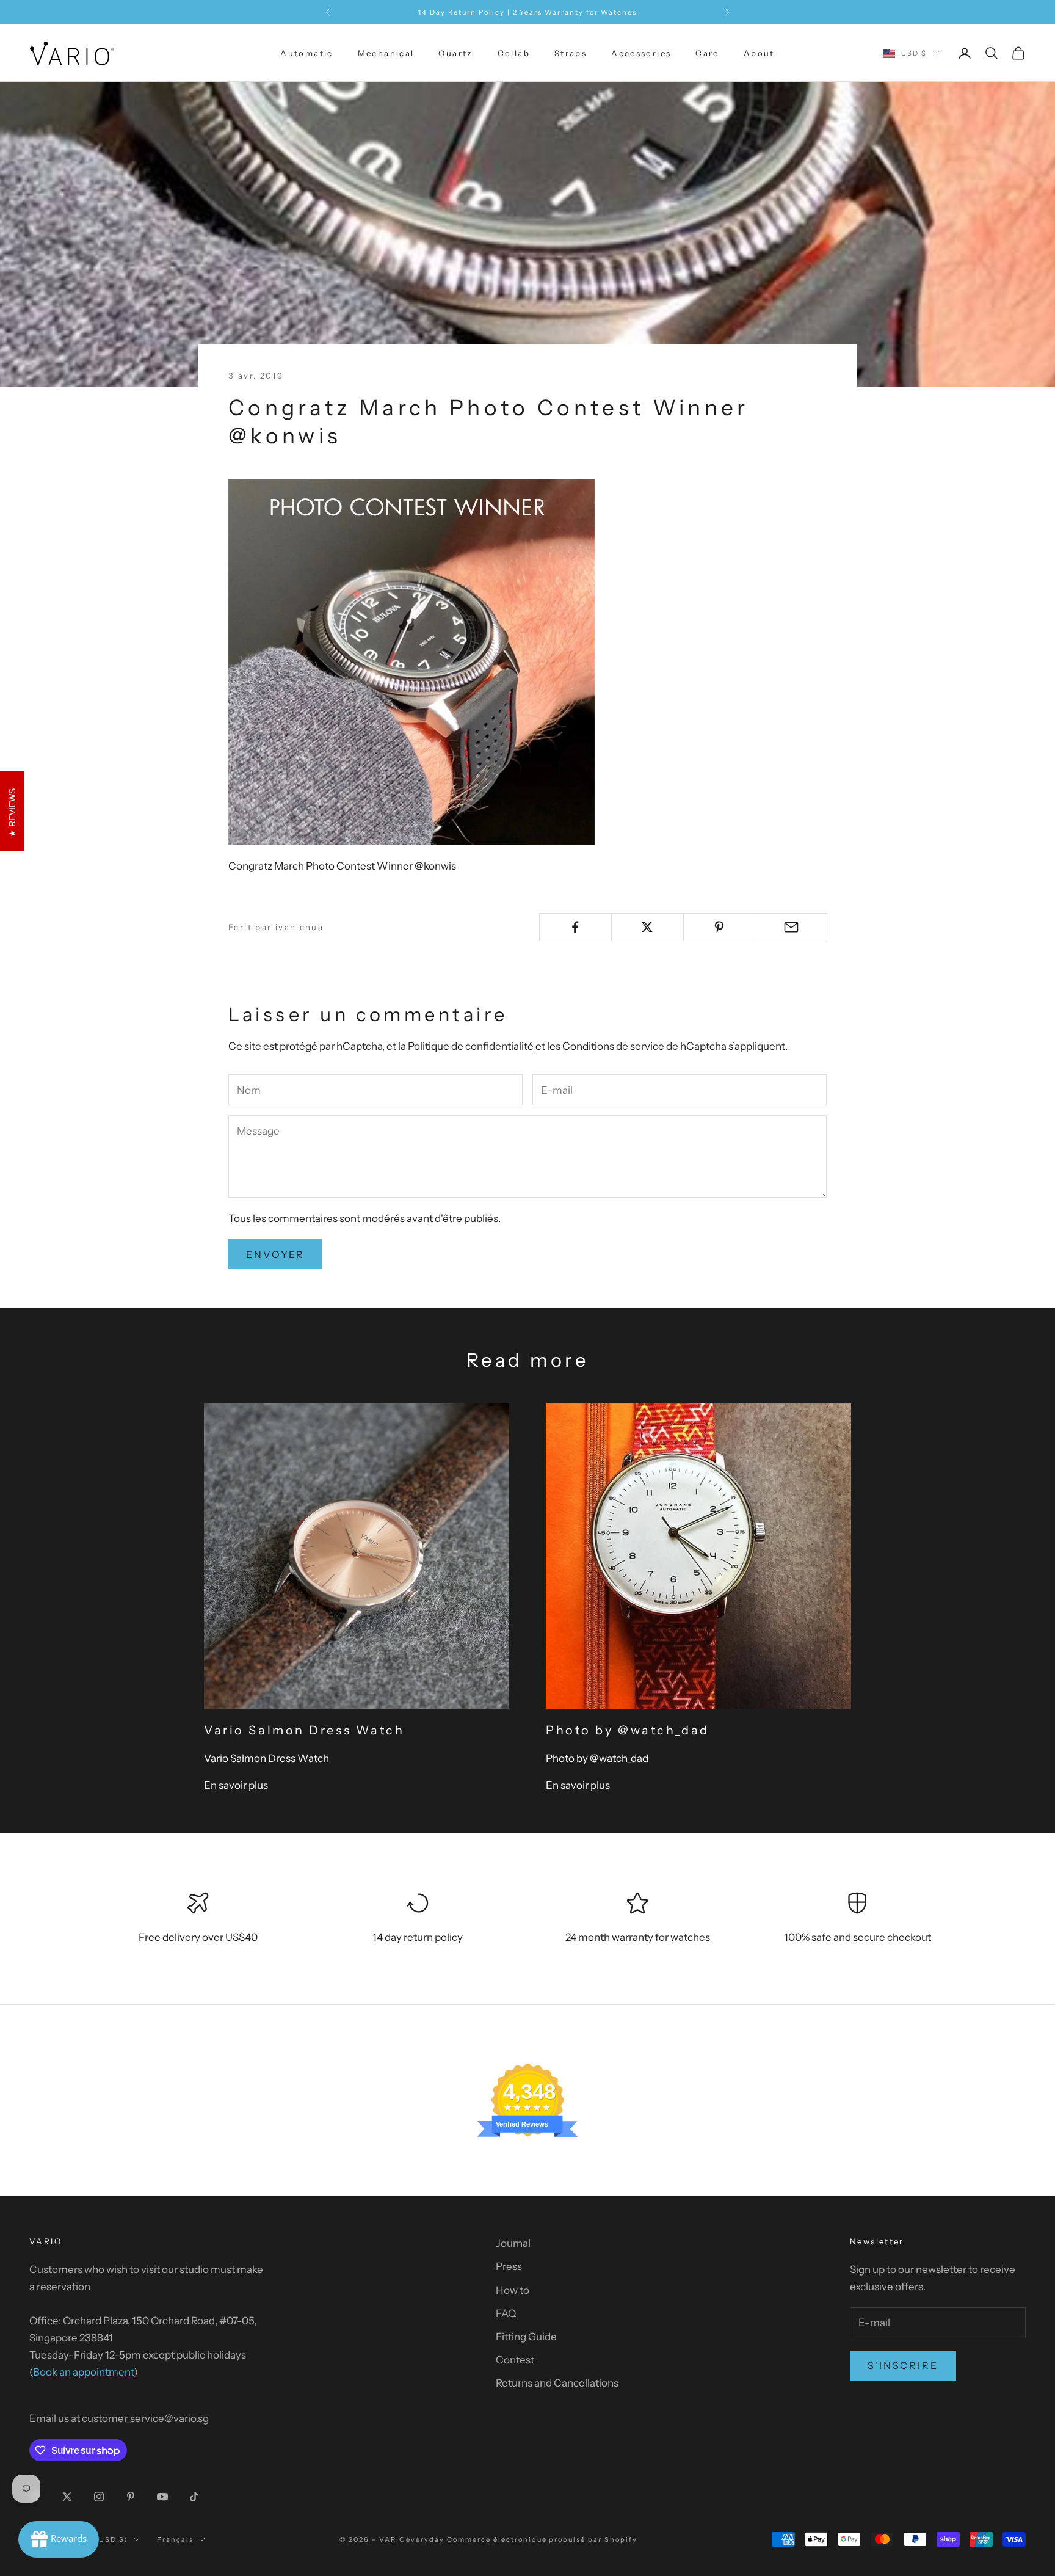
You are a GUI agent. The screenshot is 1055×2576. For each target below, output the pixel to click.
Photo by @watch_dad (628, 1730)
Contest (515, 2360)
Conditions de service (613, 1046)
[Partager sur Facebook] (575, 927)
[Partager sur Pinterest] (720, 927)
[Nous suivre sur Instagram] (99, 2497)
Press (509, 2266)
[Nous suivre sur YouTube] (162, 2497)
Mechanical (386, 53)
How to (513, 2290)
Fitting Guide (526, 2337)
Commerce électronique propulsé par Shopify (542, 2539)
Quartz (455, 53)
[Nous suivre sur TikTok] (194, 2497)
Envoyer (275, 1254)
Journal (513, 2243)
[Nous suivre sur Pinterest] (131, 2497)
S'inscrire (903, 2365)
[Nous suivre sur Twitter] (67, 2497)
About (759, 53)
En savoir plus (236, 1785)
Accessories (641, 53)
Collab (514, 53)
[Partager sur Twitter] (647, 927)
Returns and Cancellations (557, 2383)
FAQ (506, 2313)
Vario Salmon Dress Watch (304, 1730)
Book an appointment (83, 2372)
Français (175, 2539)
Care (707, 53)
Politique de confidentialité (471, 1046)
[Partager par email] (791, 927)
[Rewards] (59, 2539)
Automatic (306, 53)
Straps (571, 53)
